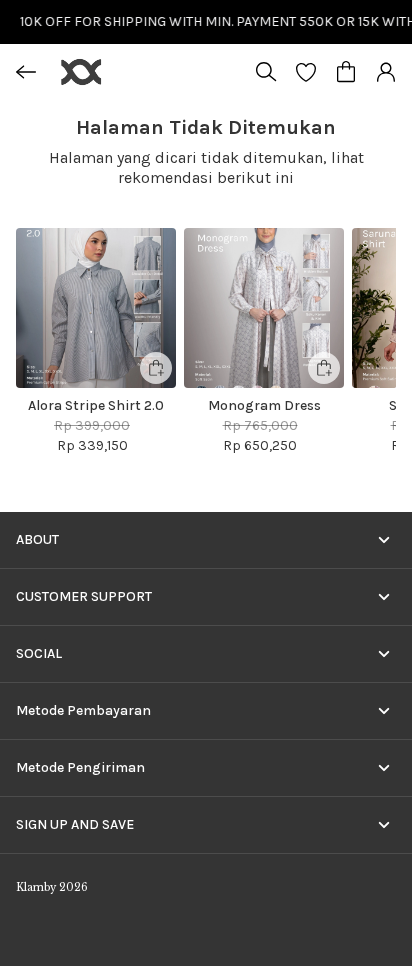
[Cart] (346, 72)
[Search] (266, 72)
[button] (306, 72)
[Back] (26, 72)
